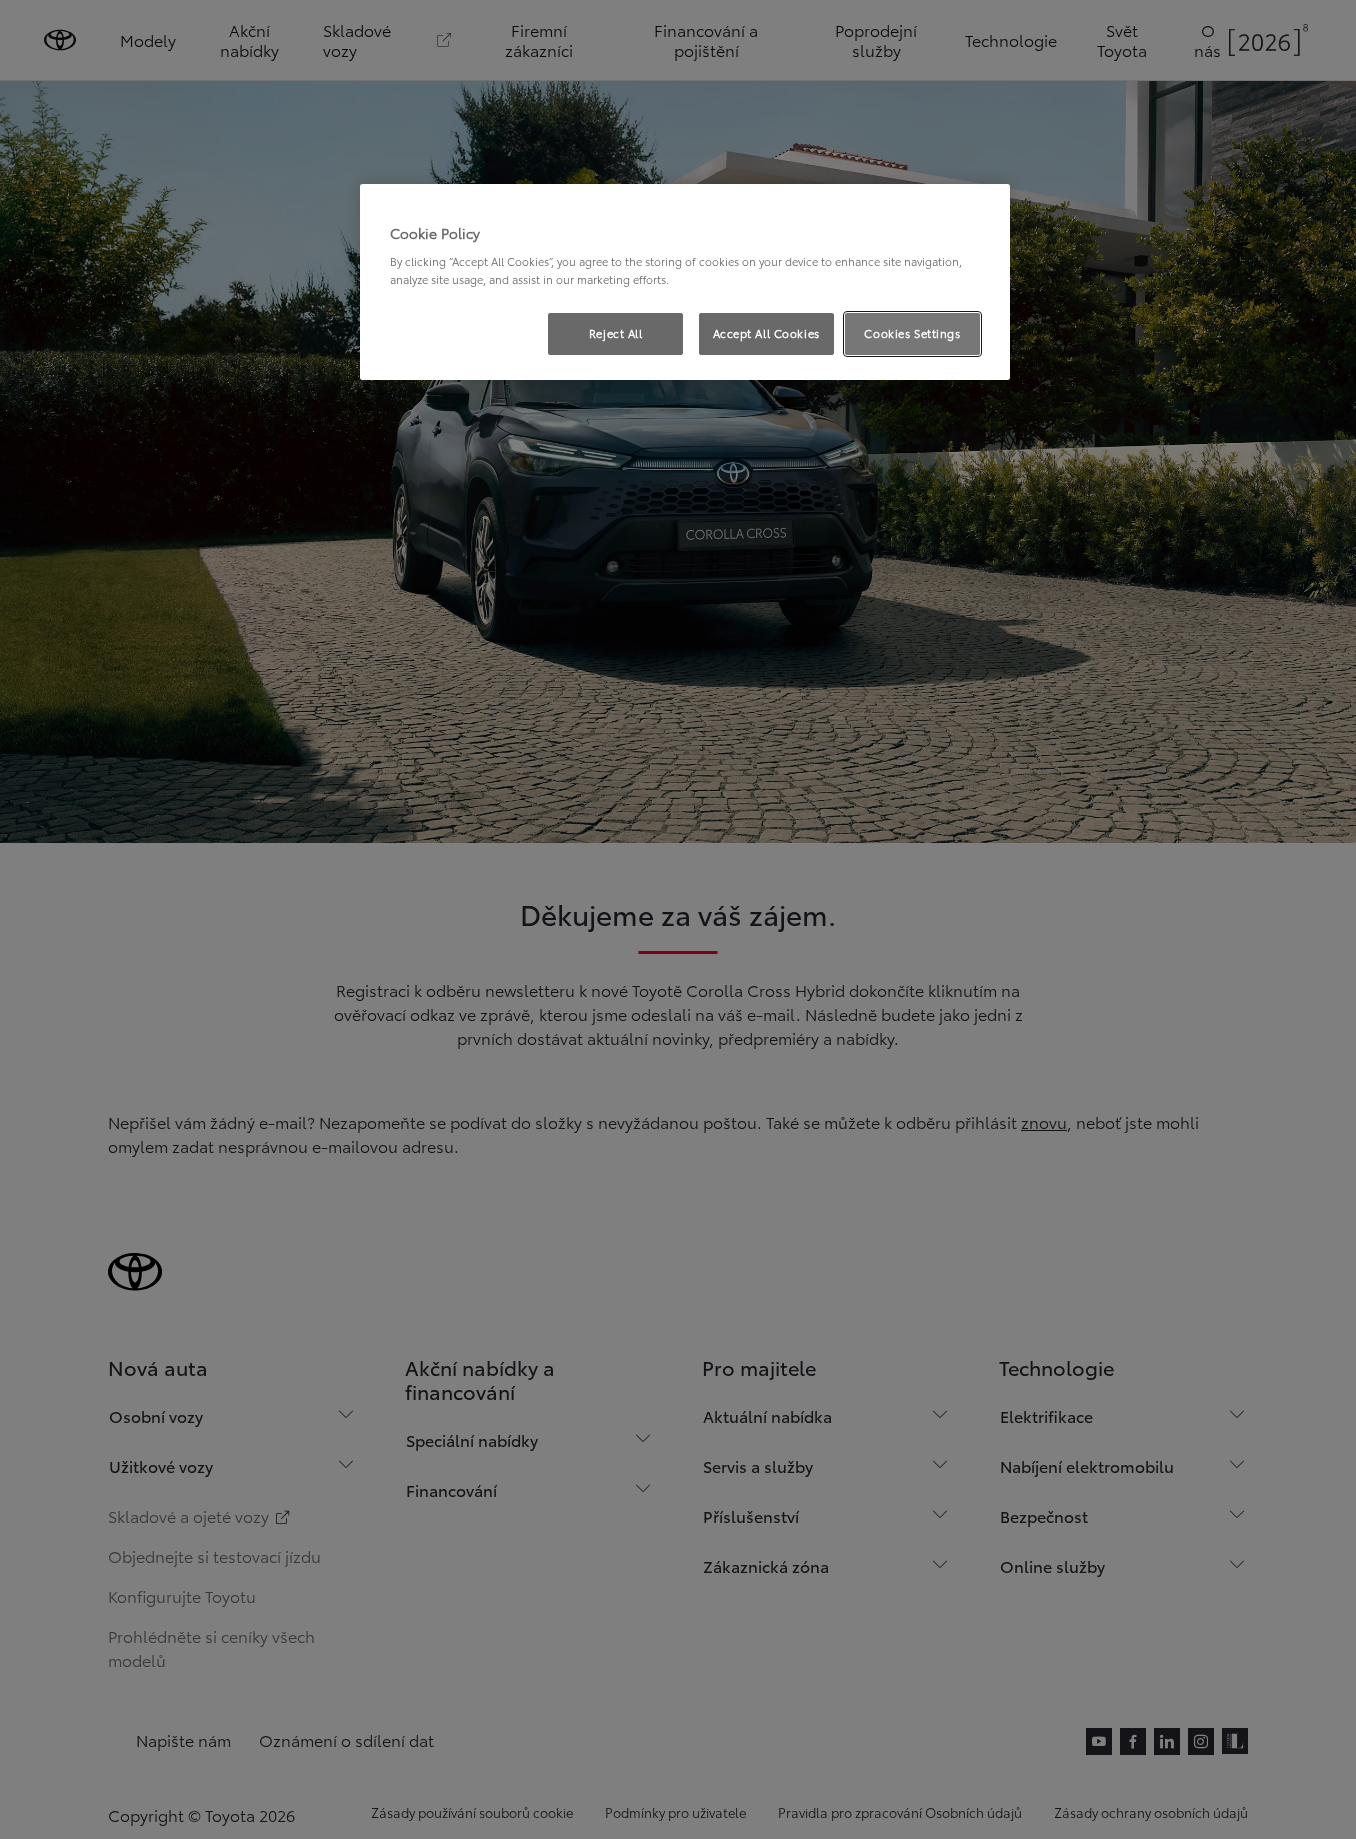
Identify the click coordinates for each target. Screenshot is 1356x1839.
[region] (685, 282)
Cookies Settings (912, 333)
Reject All (616, 333)
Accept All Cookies (766, 333)
